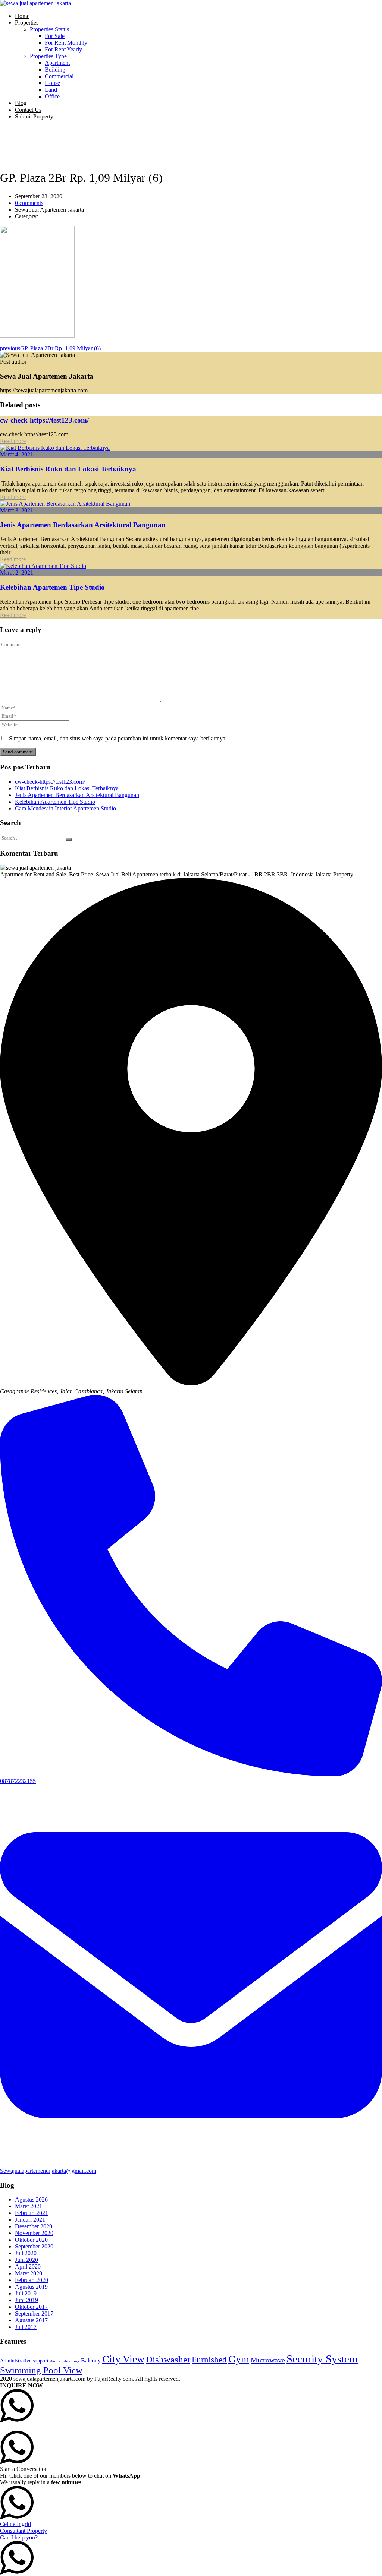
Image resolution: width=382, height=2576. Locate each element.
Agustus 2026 (31, 2199)
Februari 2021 (32, 2213)
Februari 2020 (32, 2280)
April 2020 (28, 2267)
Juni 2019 (26, 2300)
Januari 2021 (30, 2220)
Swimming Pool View (41, 2370)
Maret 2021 (29, 2206)
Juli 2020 (26, 2253)
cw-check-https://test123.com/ (44, 420)
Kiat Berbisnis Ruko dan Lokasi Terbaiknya (68, 469)
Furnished (209, 2360)
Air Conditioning (65, 2361)
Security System (322, 2359)
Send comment (18, 752)
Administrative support (24, 2361)
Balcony (91, 2360)
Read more (13, 441)
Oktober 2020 (31, 2240)
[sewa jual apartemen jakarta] (35, 3)
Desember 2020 (34, 2226)
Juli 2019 (26, 2293)
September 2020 (34, 2246)
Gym (239, 2359)
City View (123, 2359)
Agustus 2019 (31, 2287)
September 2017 (34, 2313)
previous (50, 348)
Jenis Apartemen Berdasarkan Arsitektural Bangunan (83, 525)
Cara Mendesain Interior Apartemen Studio (65, 808)
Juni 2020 (26, 2260)
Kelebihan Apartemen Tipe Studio (52, 587)
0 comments (29, 203)
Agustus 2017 (31, 2320)
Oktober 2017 (31, 2307)
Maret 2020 (29, 2273)
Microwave (268, 2360)
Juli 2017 (26, 2327)
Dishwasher (168, 2359)
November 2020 (34, 2233)
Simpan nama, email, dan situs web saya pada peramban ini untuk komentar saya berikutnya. (118, 738)
